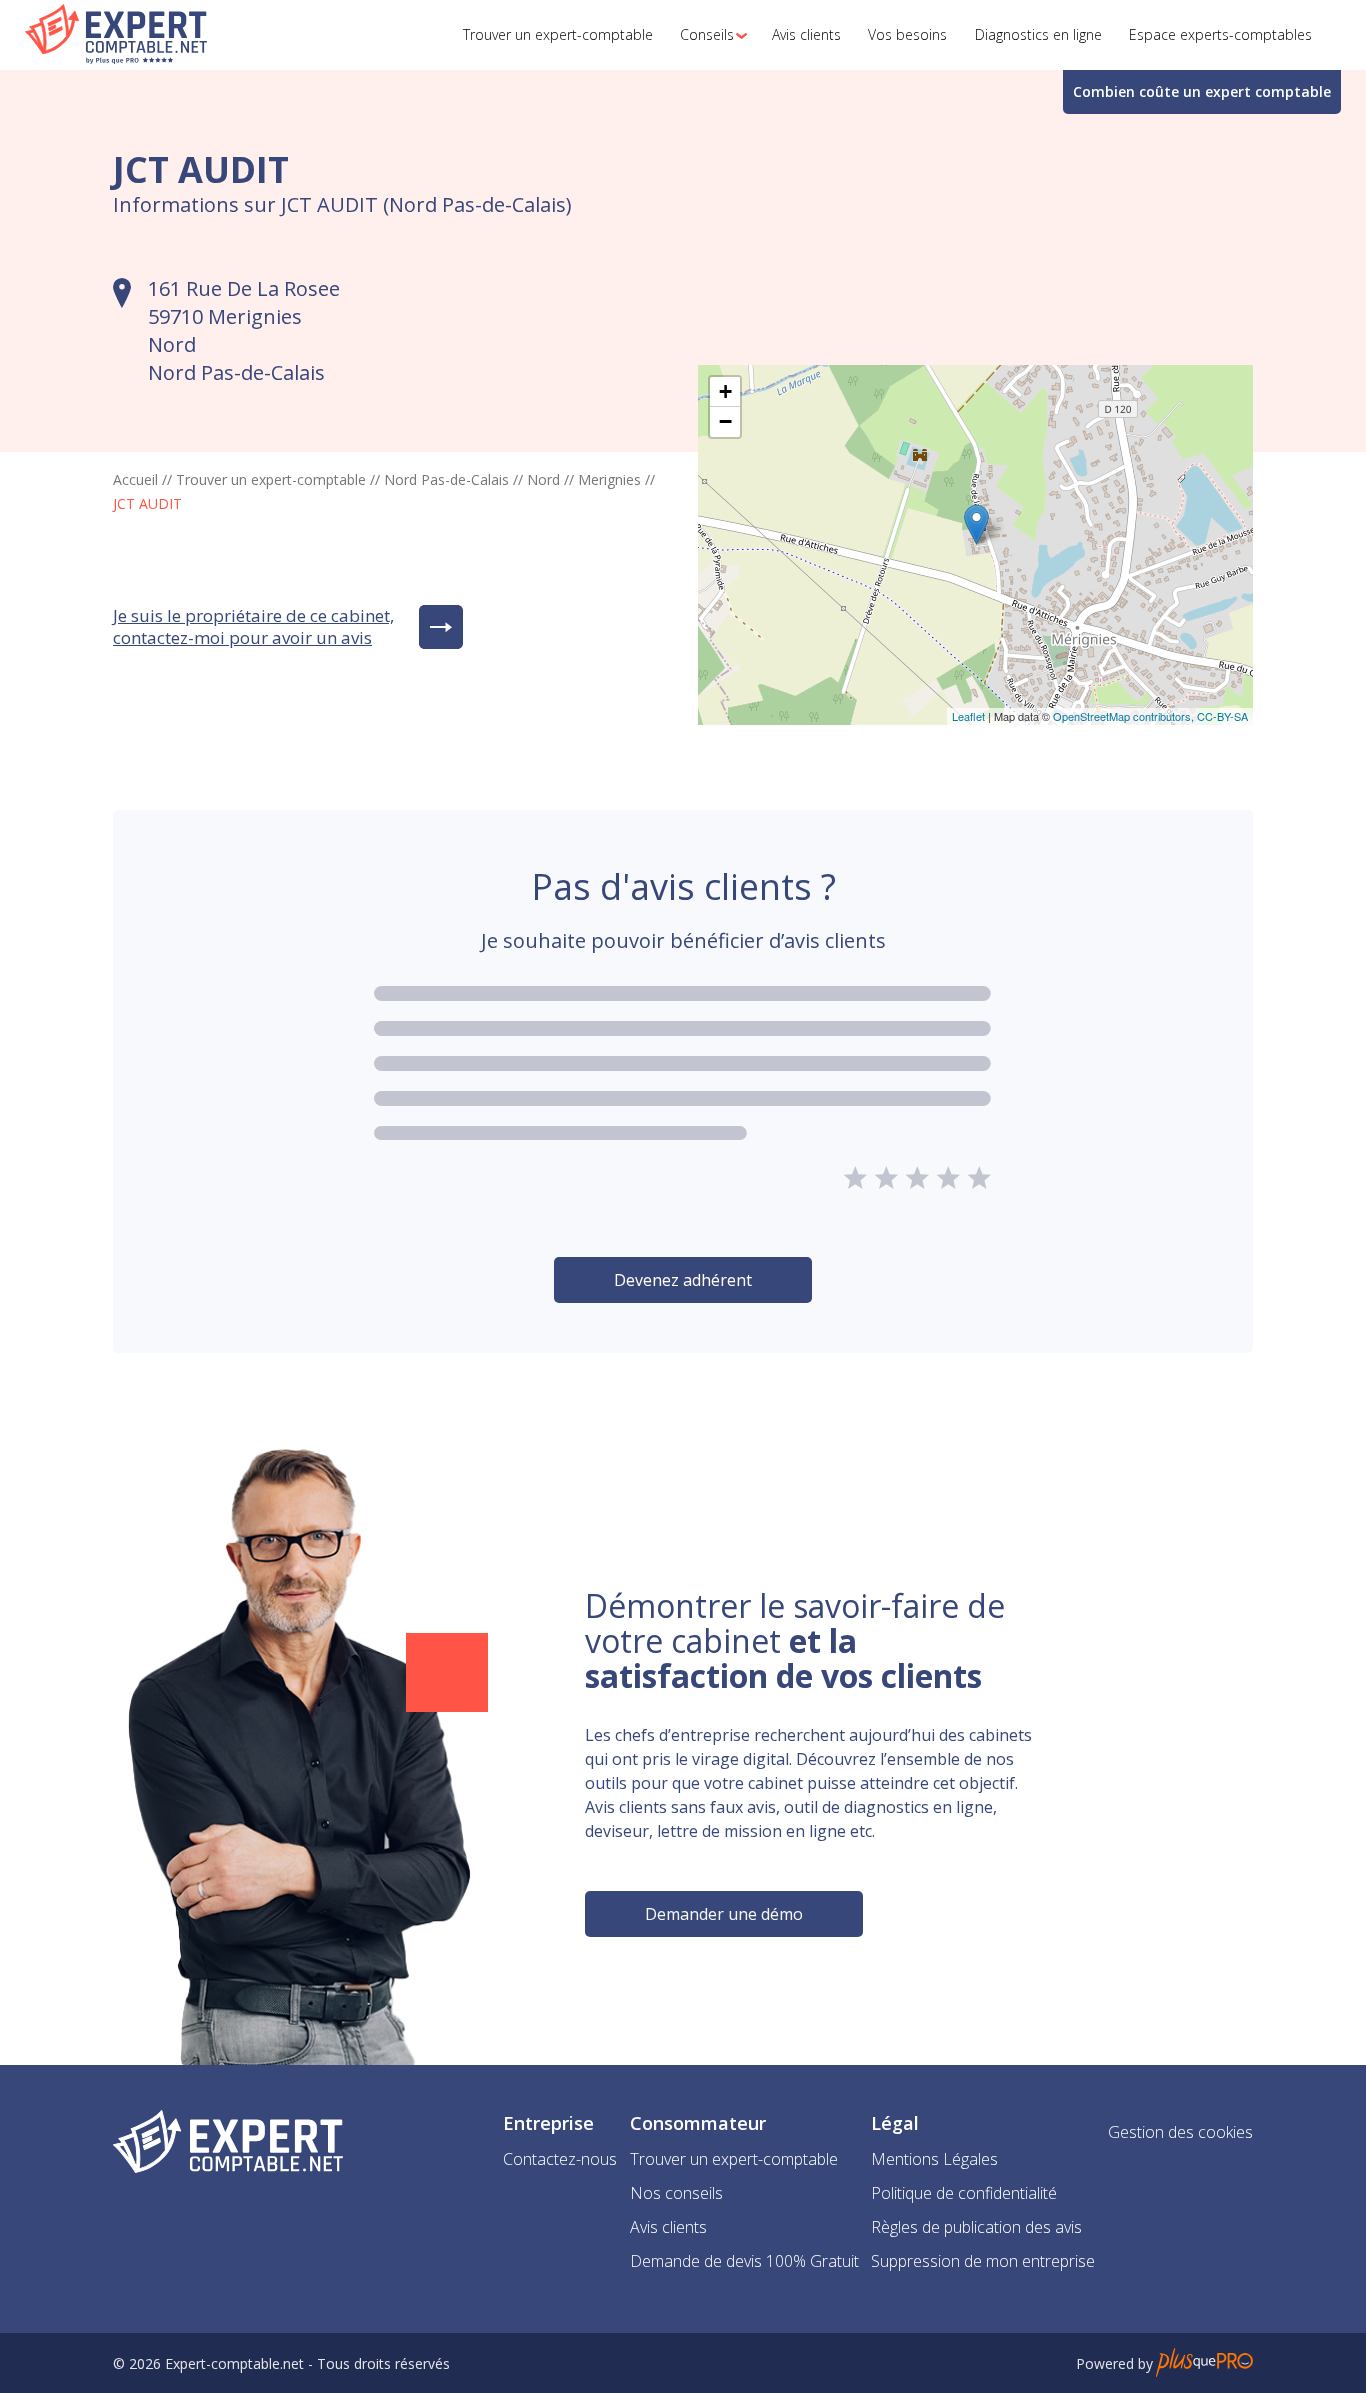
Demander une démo (724, 1914)
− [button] (725, 421)
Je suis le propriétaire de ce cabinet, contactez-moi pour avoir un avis (253, 627)
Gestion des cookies (1180, 2132)
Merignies (609, 479)
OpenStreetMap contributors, (1125, 716)
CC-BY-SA (1222, 716)
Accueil (135, 479)
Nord (543, 479)
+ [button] (725, 391)
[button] (708, 35)
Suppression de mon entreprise (983, 2261)
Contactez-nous (560, 2159)
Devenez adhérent (683, 1280)
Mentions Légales (934, 2159)
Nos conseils (676, 2193)
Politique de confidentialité (964, 2193)
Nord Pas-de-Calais (446, 479)
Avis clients (668, 2227)
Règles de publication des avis (976, 2227)
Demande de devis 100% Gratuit (744, 2261)
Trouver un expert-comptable (271, 479)
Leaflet (968, 716)
